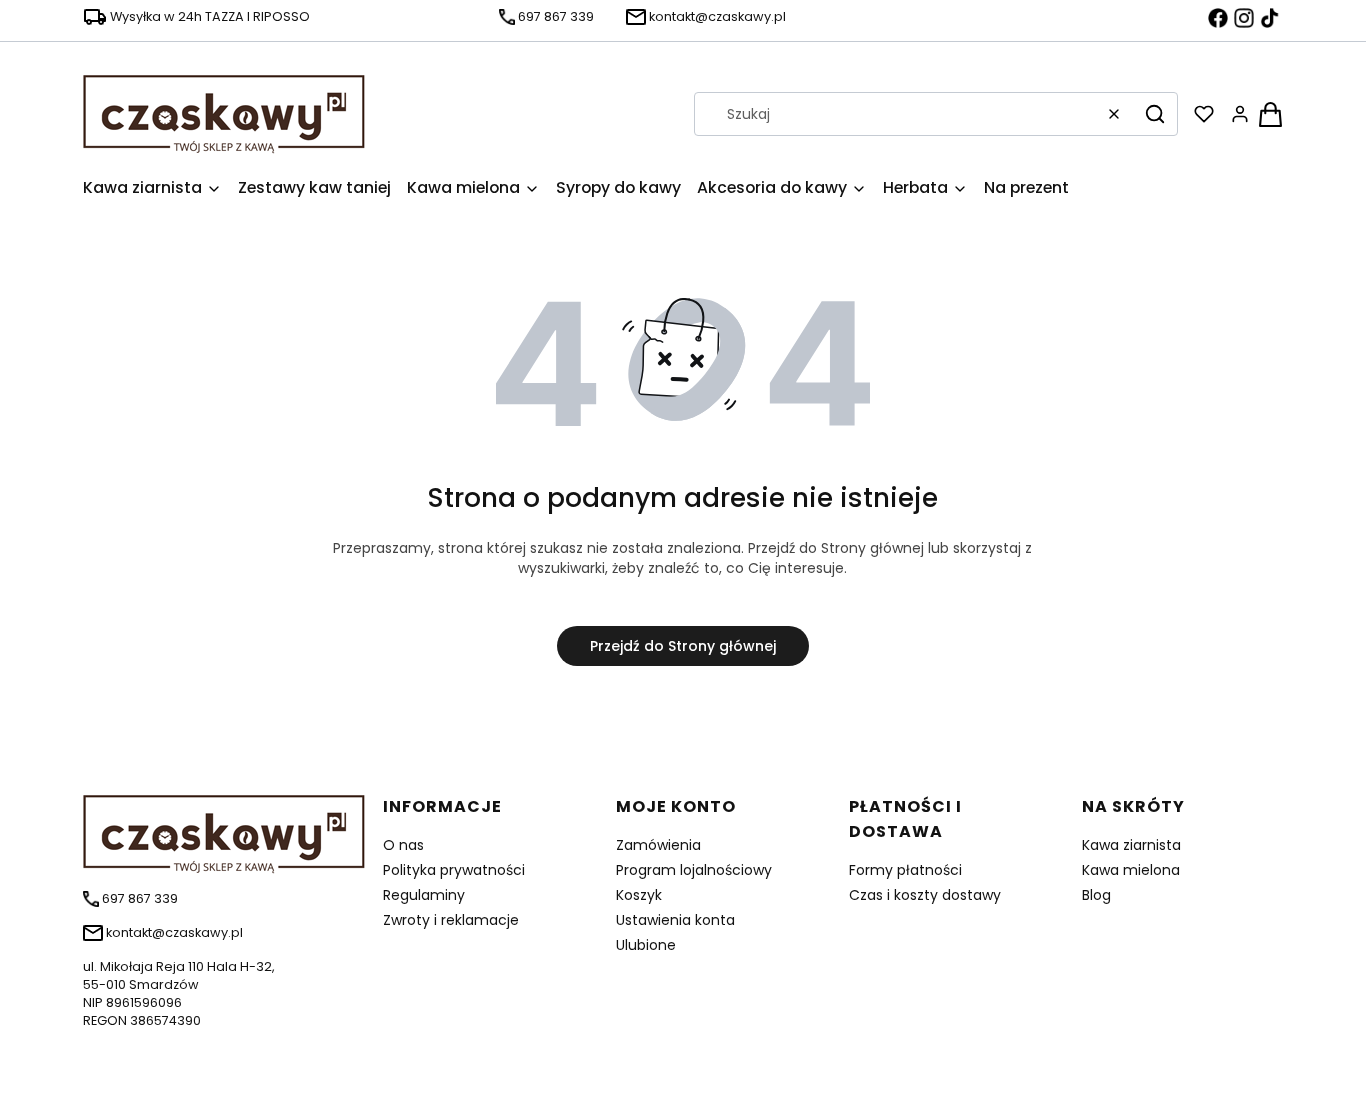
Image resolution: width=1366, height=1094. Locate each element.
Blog (1096, 895)
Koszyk (639, 895)
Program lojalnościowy (694, 870)
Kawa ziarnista (1131, 845)
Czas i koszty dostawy (925, 895)
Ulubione (646, 945)
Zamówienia (658, 845)
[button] (1155, 114)
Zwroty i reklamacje (451, 920)
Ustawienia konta (675, 920)
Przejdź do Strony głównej (683, 646)
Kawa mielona (1131, 870)
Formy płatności (905, 870)
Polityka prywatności (454, 870)
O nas (403, 845)
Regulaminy (424, 895)
